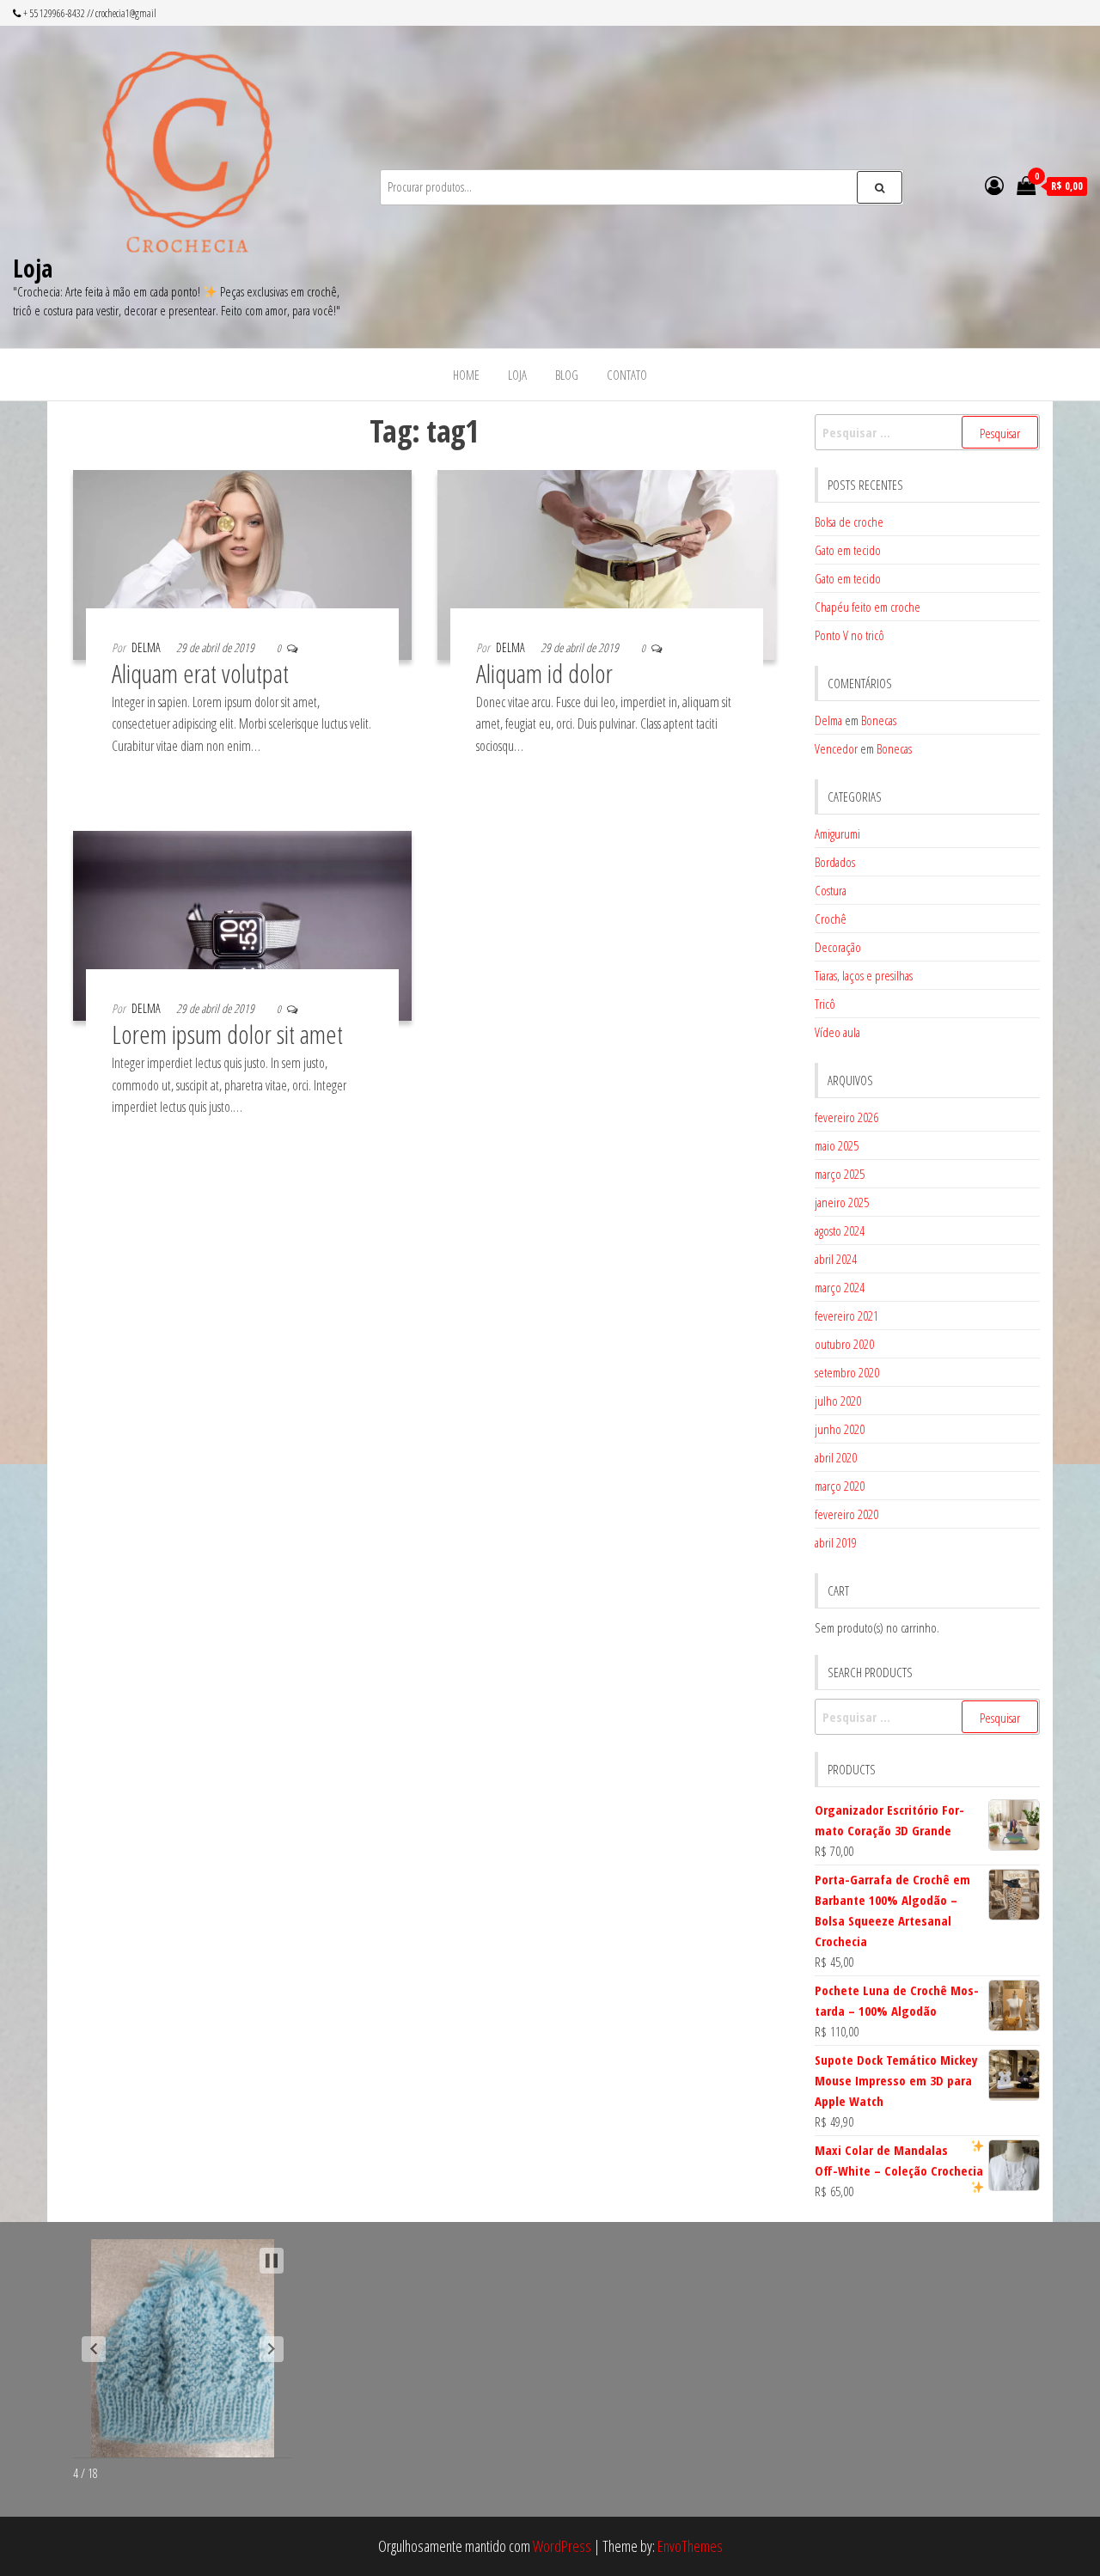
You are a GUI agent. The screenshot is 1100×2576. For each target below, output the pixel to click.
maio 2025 (837, 1145)
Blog (567, 375)
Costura (831, 890)
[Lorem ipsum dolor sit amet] (242, 924)
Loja (33, 268)
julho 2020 (838, 1401)
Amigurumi (837, 833)
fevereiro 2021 (846, 1315)
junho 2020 (840, 1429)
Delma (146, 647)
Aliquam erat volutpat (200, 673)
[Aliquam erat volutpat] (242, 563)
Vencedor (836, 748)
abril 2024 (836, 1259)
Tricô (825, 1004)
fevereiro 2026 (846, 1117)
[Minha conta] (994, 185)
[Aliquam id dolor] (607, 563)
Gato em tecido (848, 550)
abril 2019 (836, 1542)
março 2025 (840, 1174)
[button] (94, 2349)
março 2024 (840, 1287)
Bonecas (879, 720)
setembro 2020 (847, 1372)
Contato (627, 375)
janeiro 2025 (842, 1202)
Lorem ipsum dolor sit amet (227, 1034)
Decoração (838, 947)
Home (466, 375)
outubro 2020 (844, 1344)
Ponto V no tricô (849, 635)
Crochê (831, 919)
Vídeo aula (837, 1032)
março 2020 (840, 1486)
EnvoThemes (690, 2546)
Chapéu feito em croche (868, 607)
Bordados (835, 862)
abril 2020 (836, 1457)
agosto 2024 (840, 1230)
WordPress (562, 2546)
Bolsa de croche (849, 522)
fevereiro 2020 (846, 1514)
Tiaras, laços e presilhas (864, 975)
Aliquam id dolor (544, 673)
